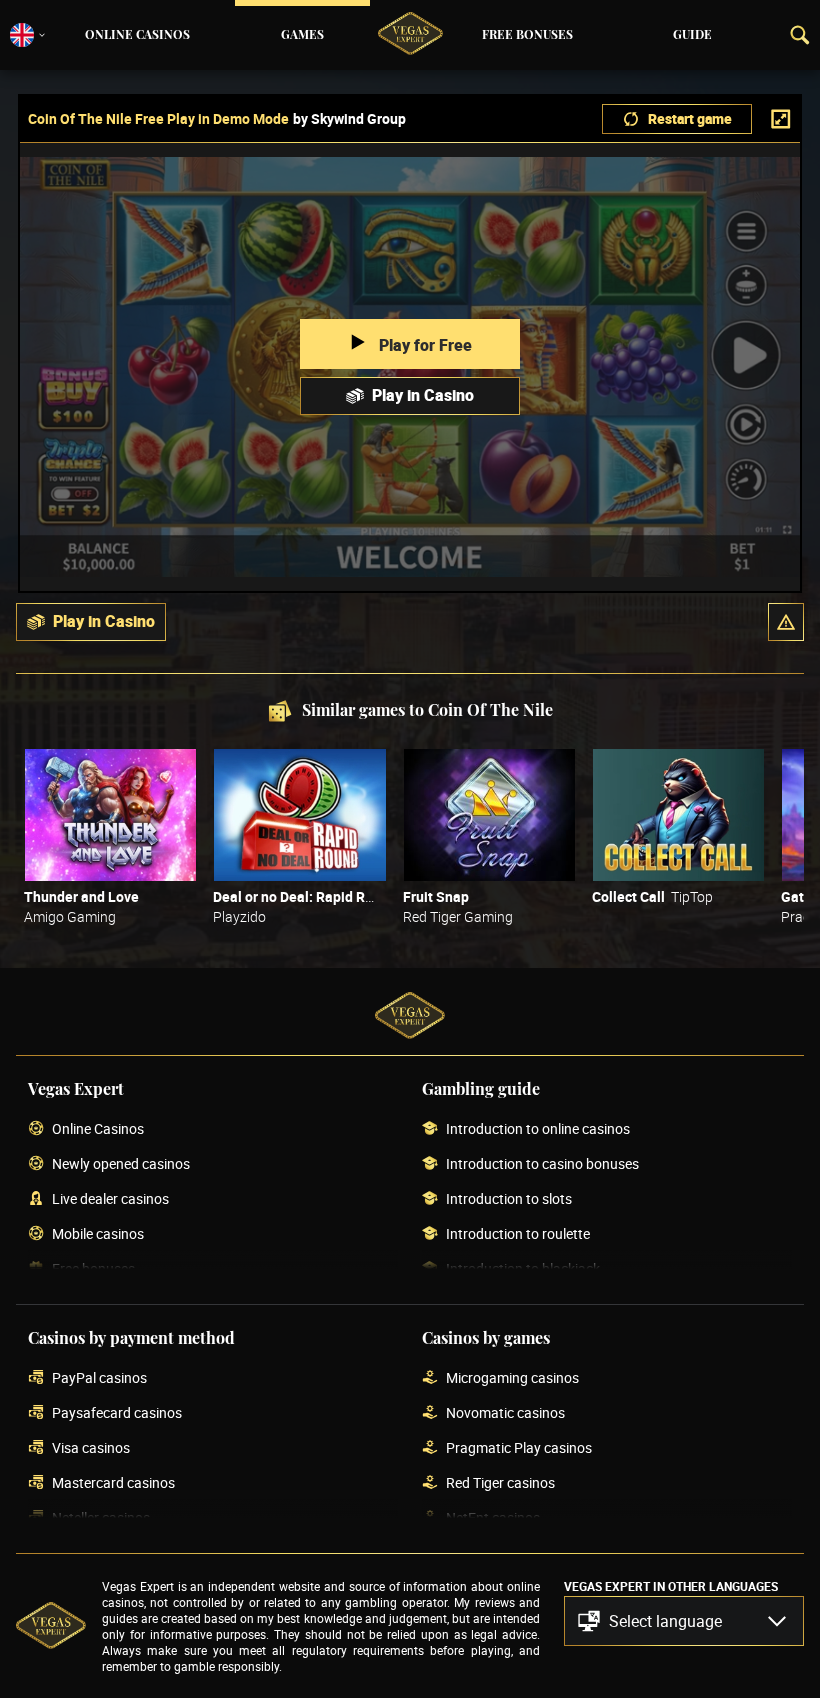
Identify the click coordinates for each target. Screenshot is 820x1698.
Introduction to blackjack (523, 1269)
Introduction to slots (509, 1199)
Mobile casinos (98, 1234)
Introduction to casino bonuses (542, 1164)
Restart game (690, 118)
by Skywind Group (349, 119)
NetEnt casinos (493, 1518)
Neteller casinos (101, 1518)
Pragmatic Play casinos (519, 1448)
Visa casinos (91, 1448)
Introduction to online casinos (538, 1129)
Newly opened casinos (121, 1164)
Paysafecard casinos (117, 1413)
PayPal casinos (99, 1378)
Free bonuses (527, 35)
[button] (786, 622)
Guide (692, 35)
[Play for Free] (110, 815)
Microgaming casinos (512, 1378)
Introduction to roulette (518, 1234)
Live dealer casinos (110, 1199)
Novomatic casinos (505, 1413)
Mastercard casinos (113, 1483)
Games (302, 35)
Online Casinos (137, 35)
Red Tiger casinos (500, 1483)
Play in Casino (423, 395)
